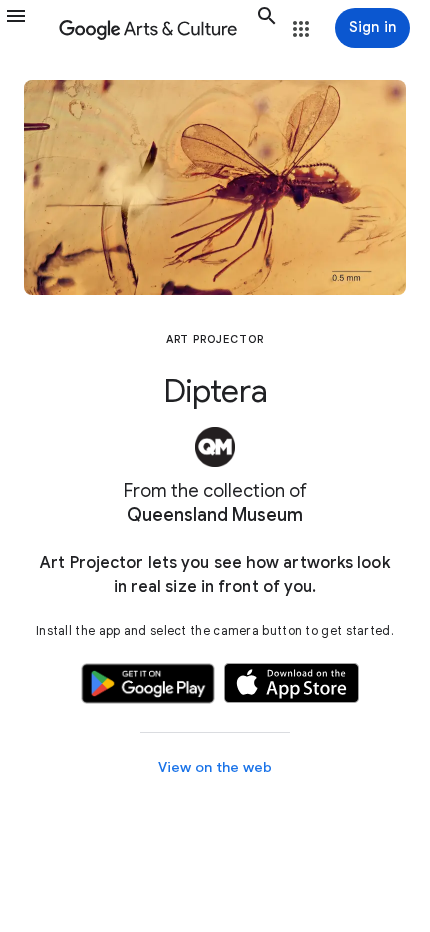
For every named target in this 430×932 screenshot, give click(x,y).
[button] (28, 28)
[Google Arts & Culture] (153, 28)
